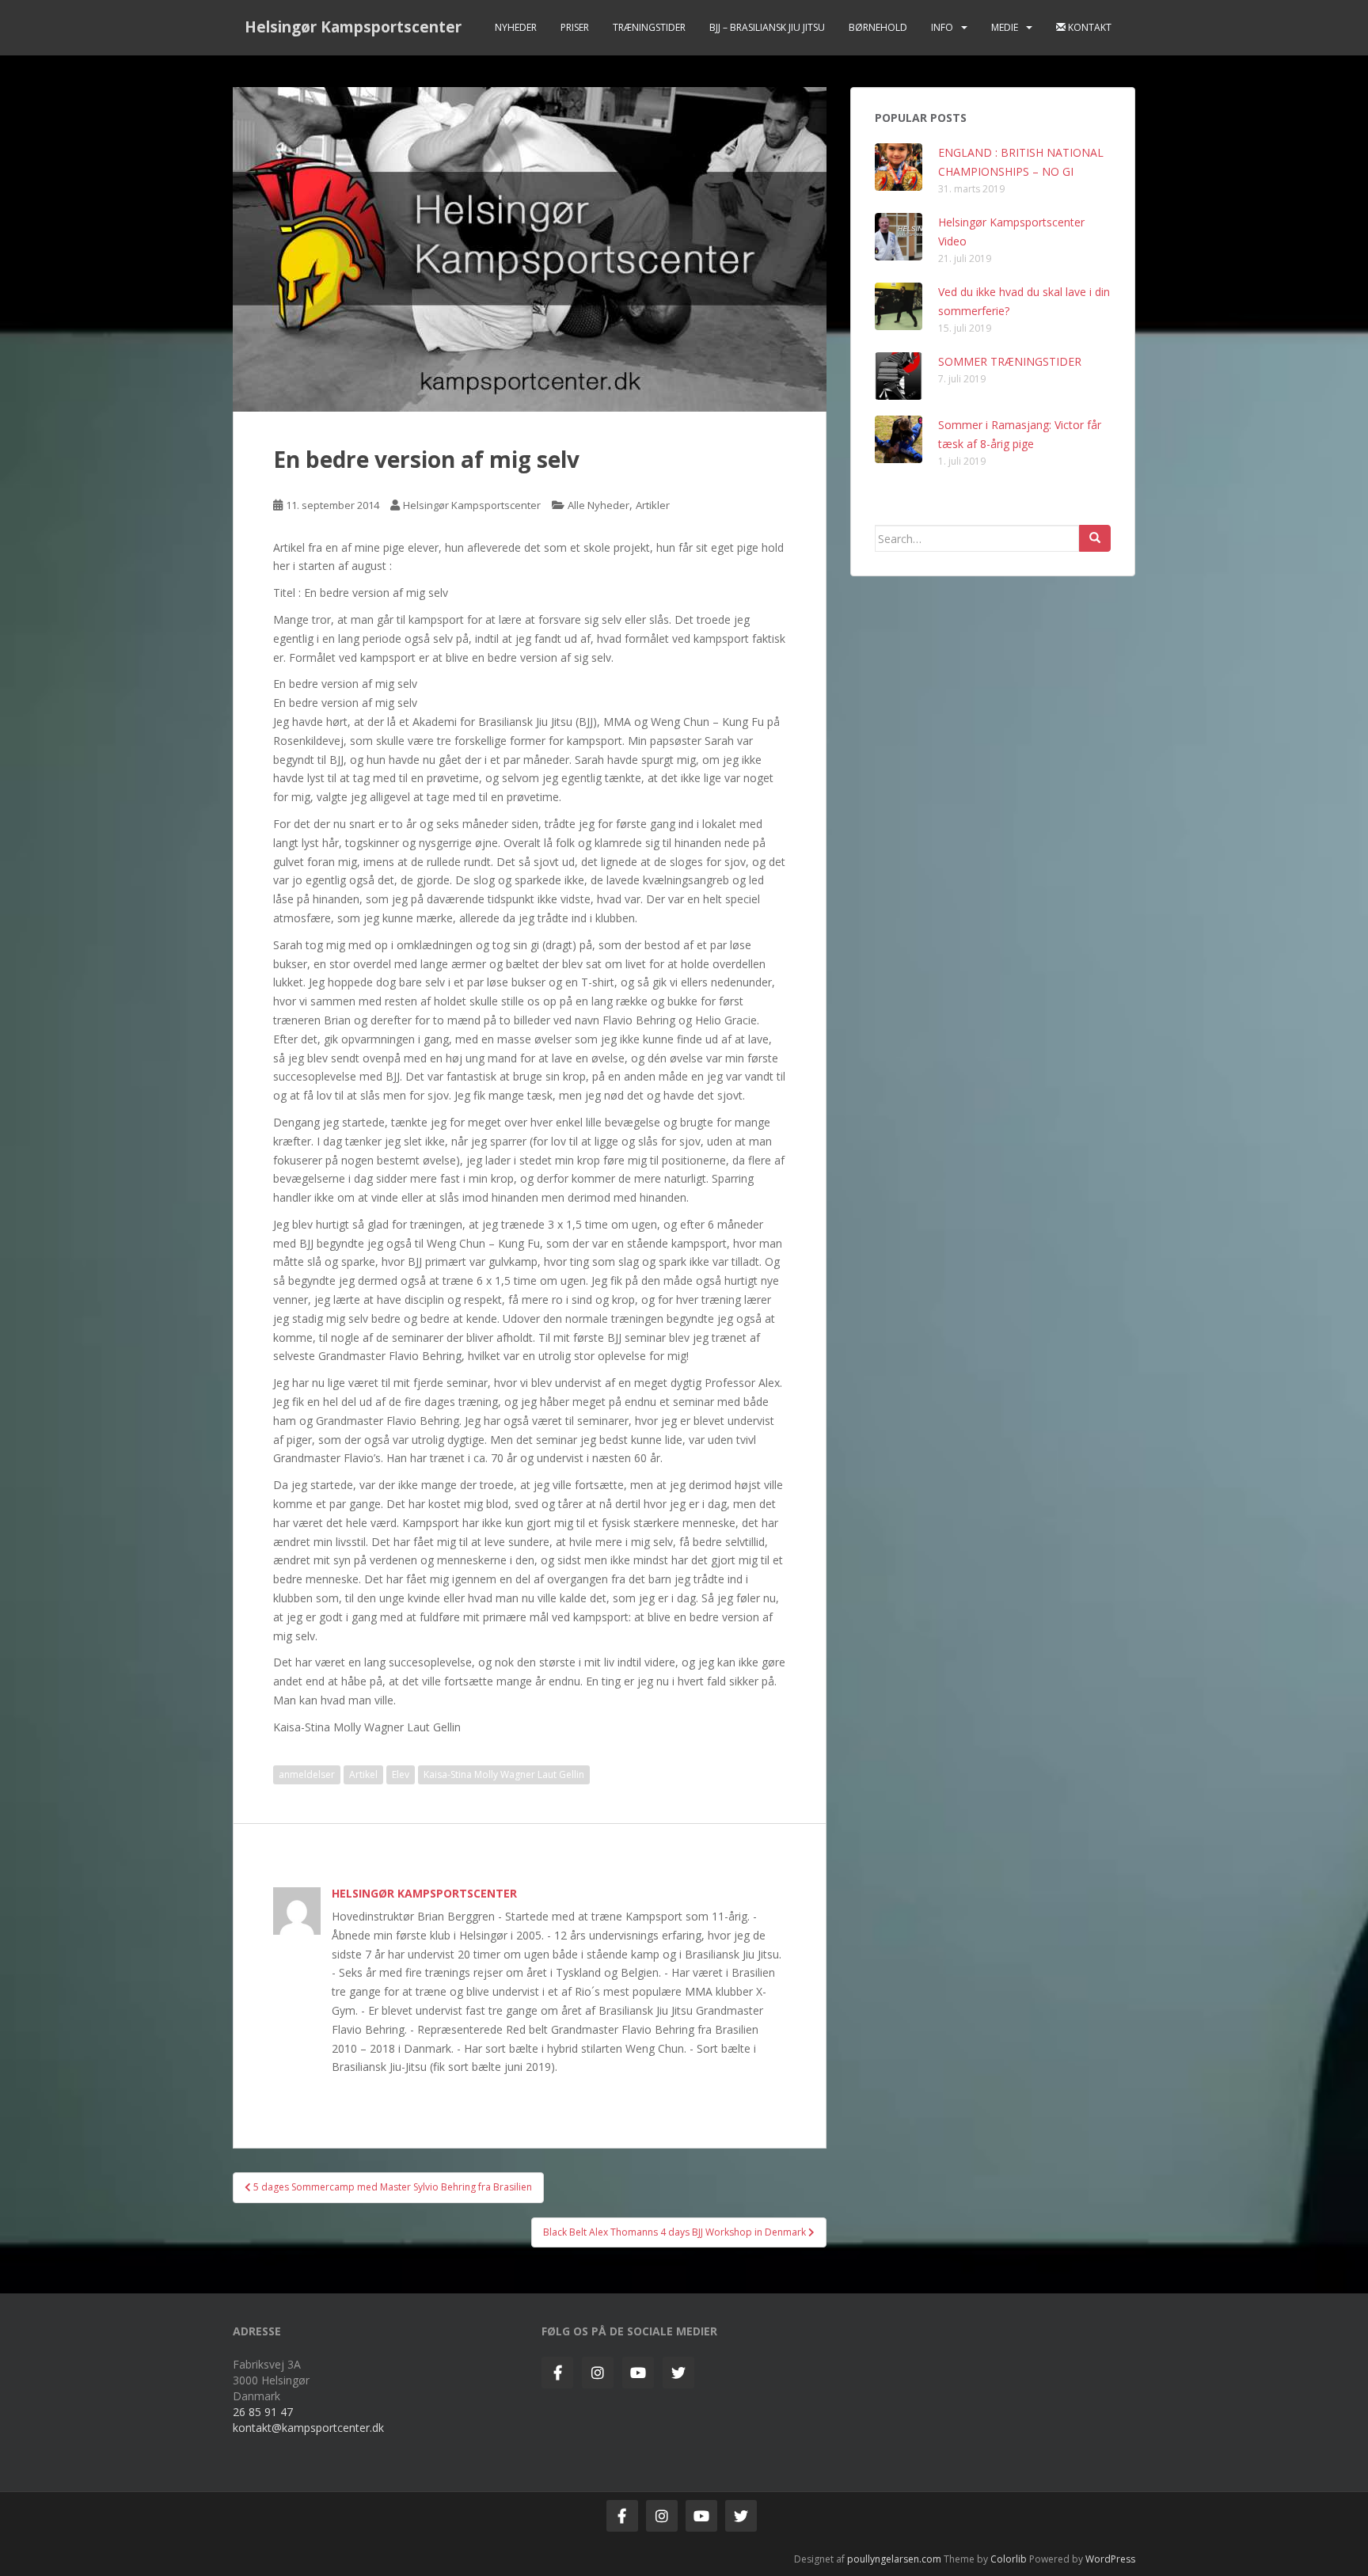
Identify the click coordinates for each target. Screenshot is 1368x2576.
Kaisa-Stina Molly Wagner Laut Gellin (504, 1774)
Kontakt (1089, 27)
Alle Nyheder (598, 505)
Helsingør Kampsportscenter (353, 27)
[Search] (1095, 538)
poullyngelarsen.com (894, 2559)
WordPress (1110, 2559)
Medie (1005, 27)
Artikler (653, 505)
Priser (575, 27)
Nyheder (516, 27)
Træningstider (649, 27)
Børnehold (878, 27)
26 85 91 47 (263, 2412)
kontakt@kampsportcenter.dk (308, 2428)
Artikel (363, 1774)
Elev (401, 1774)
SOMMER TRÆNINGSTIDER (1010, 361)
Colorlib (1009, 2559)
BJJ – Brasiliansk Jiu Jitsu (767, 27)
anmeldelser (307, 1774)
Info (942, 27)
